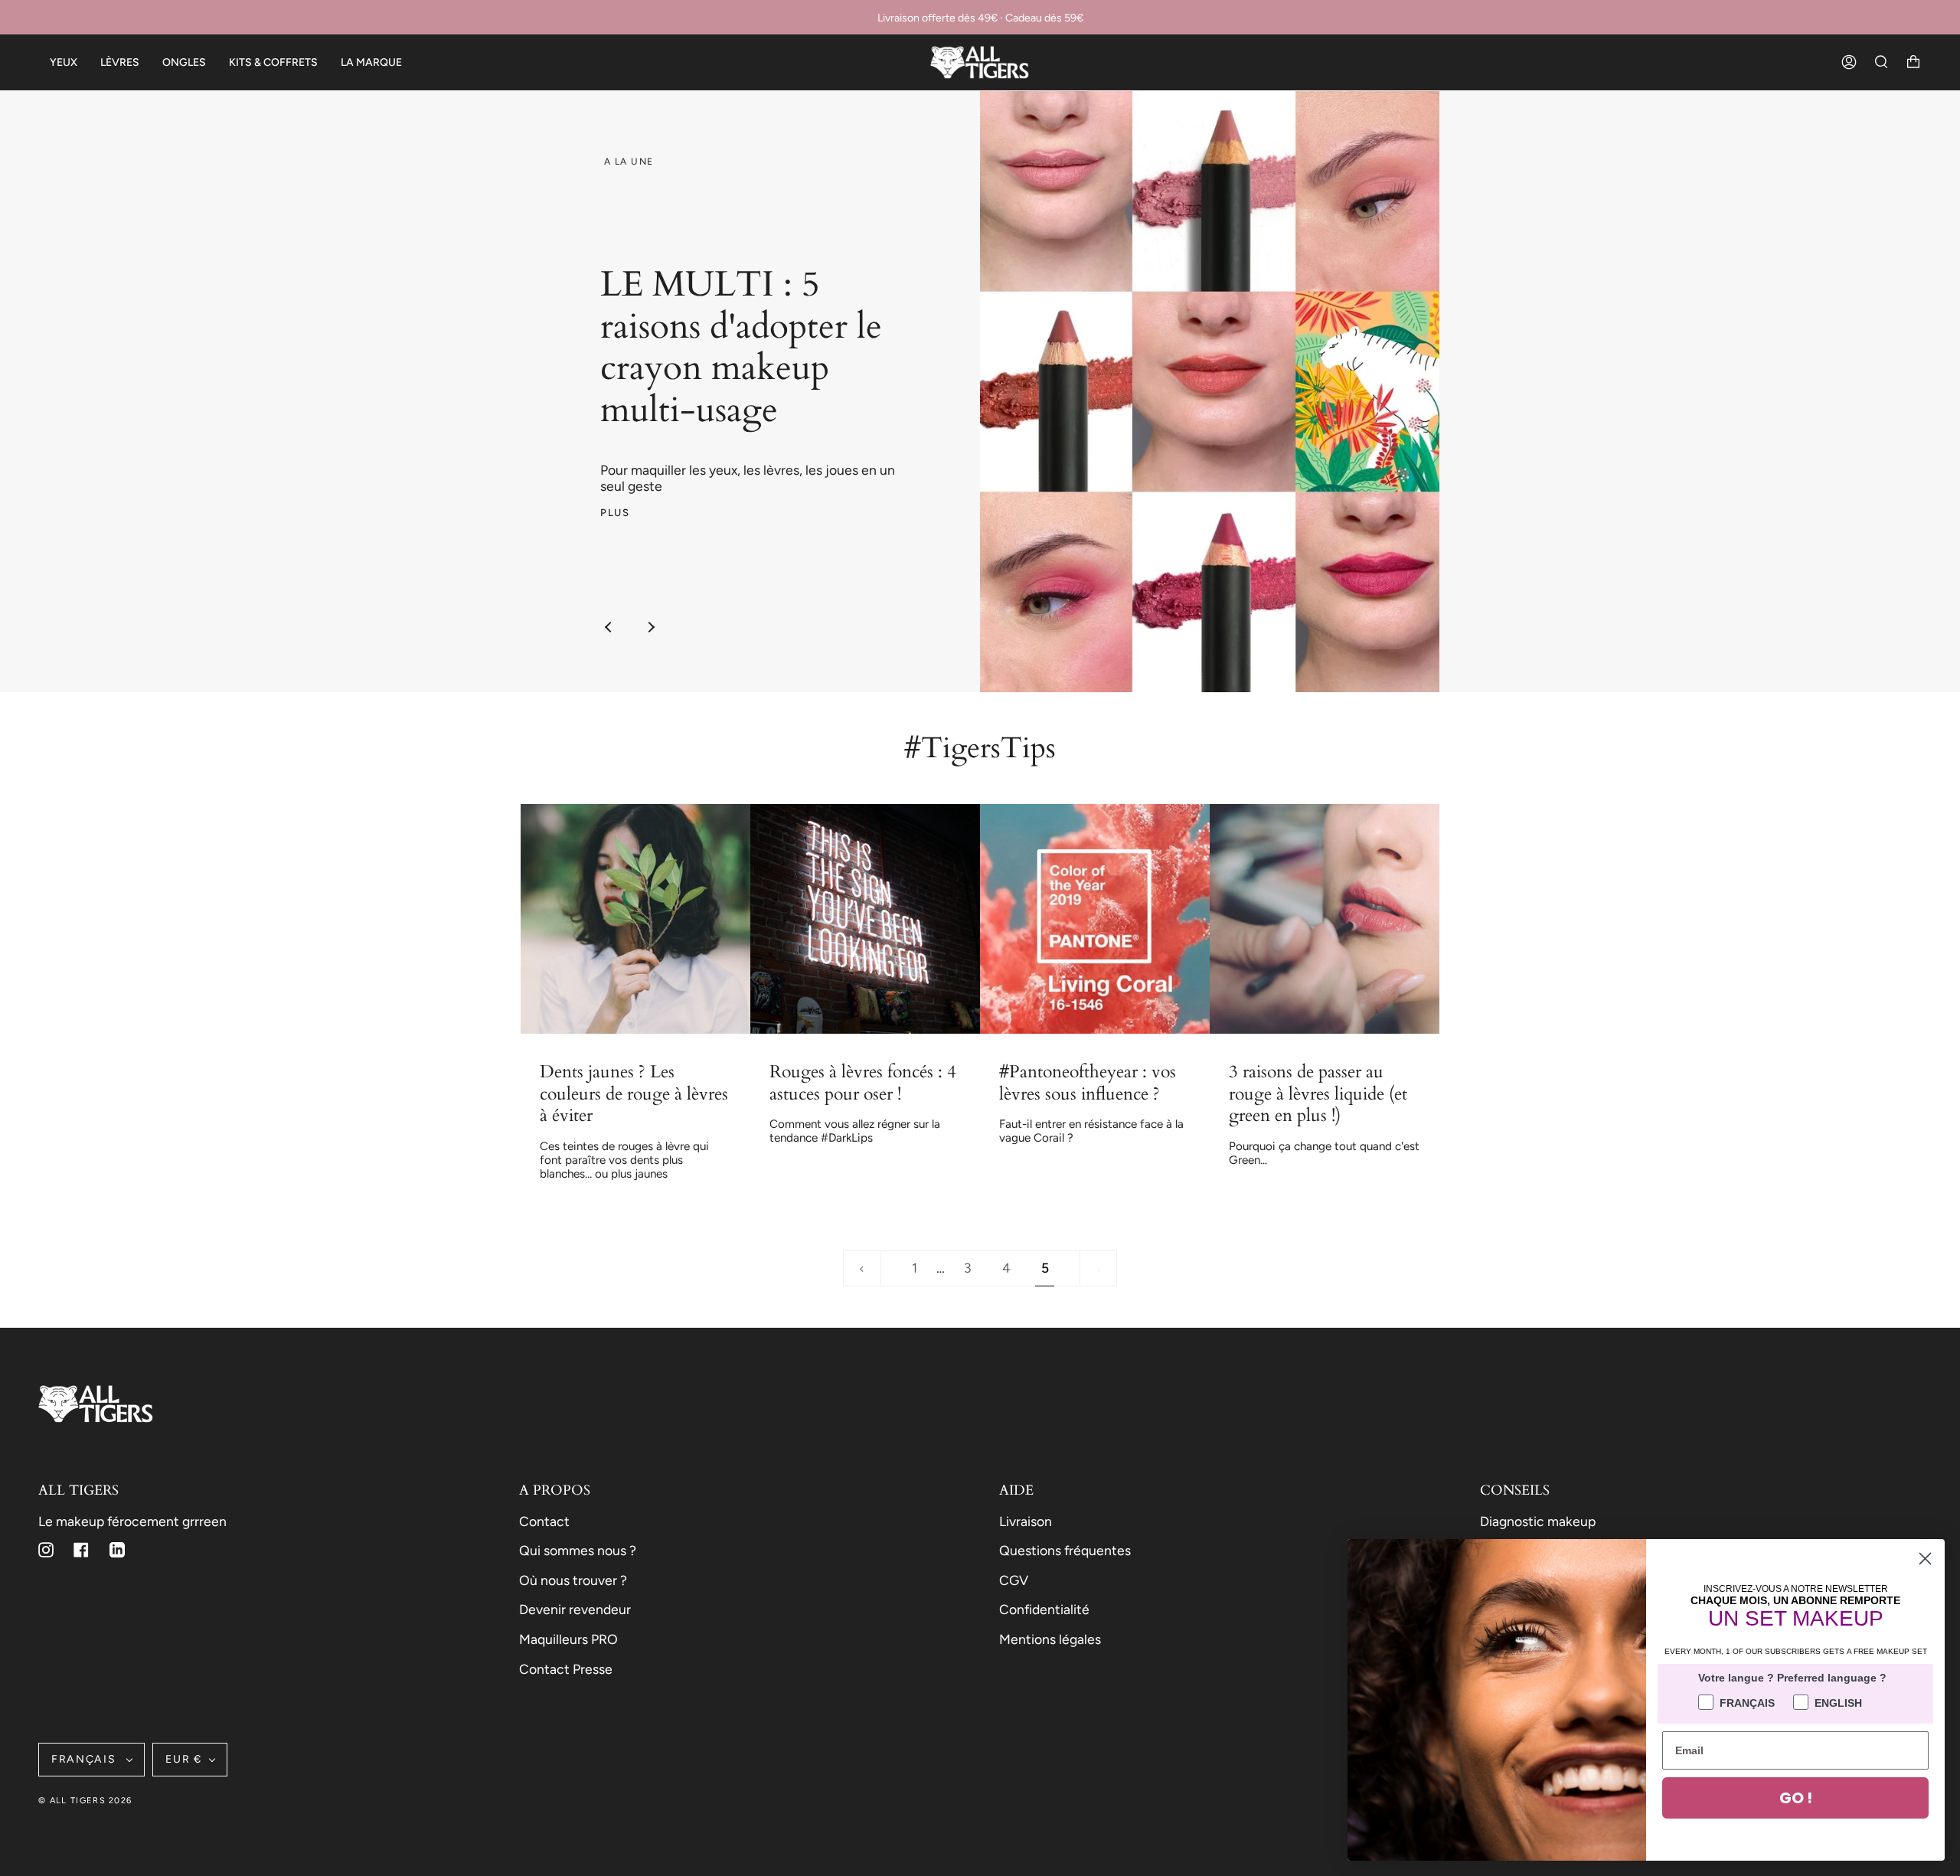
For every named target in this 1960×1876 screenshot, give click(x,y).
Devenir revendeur (575, 1609)
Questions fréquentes (1065, 1550)
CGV (1014, 1580)
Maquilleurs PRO (568, 1639)
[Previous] (609, 627)
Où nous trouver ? (573, 1580)
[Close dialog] (1925, 1559)
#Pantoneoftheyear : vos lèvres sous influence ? (1088, 1083)
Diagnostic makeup (1538, 1521)
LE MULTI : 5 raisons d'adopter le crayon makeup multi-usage (741, 348)
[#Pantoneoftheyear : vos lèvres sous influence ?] (1095, 919)
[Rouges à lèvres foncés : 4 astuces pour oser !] (865, 919)
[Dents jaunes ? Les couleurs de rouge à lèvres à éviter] (635, 919)
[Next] (651, 627)
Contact (544, 1521)
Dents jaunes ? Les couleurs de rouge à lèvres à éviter (634, 1094)
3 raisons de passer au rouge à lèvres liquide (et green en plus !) (1318, 1094)
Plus (615, 512)
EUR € (183, 1759)
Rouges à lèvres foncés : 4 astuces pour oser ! (863, 1083)
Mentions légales (1050, 1639)
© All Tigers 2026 (85, 1801)
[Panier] (1913, 62)
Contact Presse (566, 1669)
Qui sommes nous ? (578, 1550)
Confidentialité (1044, 1609)
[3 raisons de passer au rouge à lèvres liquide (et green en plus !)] (1325, 919)
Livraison (1026, 1521)
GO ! (1796, 1798)
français (85, 1759)
